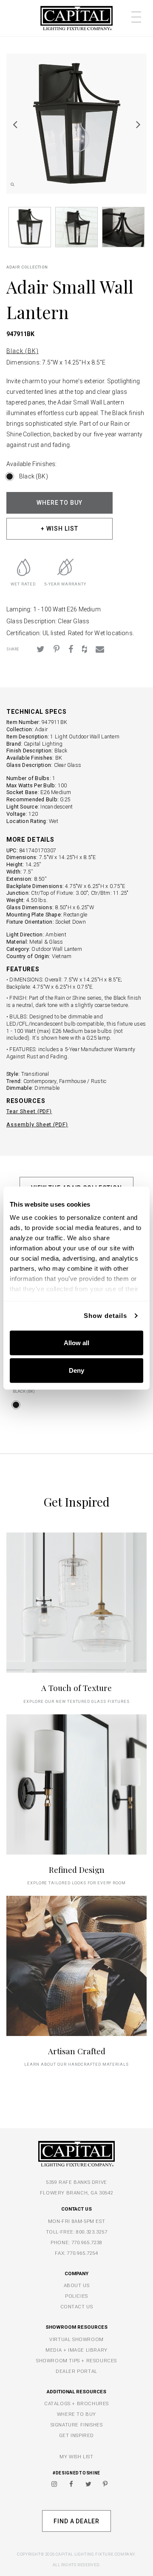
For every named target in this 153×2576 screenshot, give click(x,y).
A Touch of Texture (76, 1688)
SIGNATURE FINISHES (77, 2425)
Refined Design (77, 1870)
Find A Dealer (76, 2521)
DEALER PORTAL (76, 2371)
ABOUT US (77, 2285)
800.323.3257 (92, 2232)
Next (138, 124)
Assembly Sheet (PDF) (37, 1124)
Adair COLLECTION (27, 267)
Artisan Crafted (77, 2051)
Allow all (76, 1342)
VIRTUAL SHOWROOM (76, 2339)
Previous (15, 124)
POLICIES (76, 2296)
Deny (76, 1370)
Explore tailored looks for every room (77, 1883)
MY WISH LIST (76, 2457)
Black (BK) (23, 351)
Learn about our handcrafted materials (76, 2064)
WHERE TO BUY (60, 503)
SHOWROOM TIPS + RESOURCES (76, 2361)
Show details (105, 1316)
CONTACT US (77, 2307)
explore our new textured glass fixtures (76, 1701)
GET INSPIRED (76, 2435)
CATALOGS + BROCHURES (76, 2404)
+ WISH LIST (59, 529)
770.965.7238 (87, 2242)
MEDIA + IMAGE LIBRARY (76, 2350)
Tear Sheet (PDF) (29, 1111)
